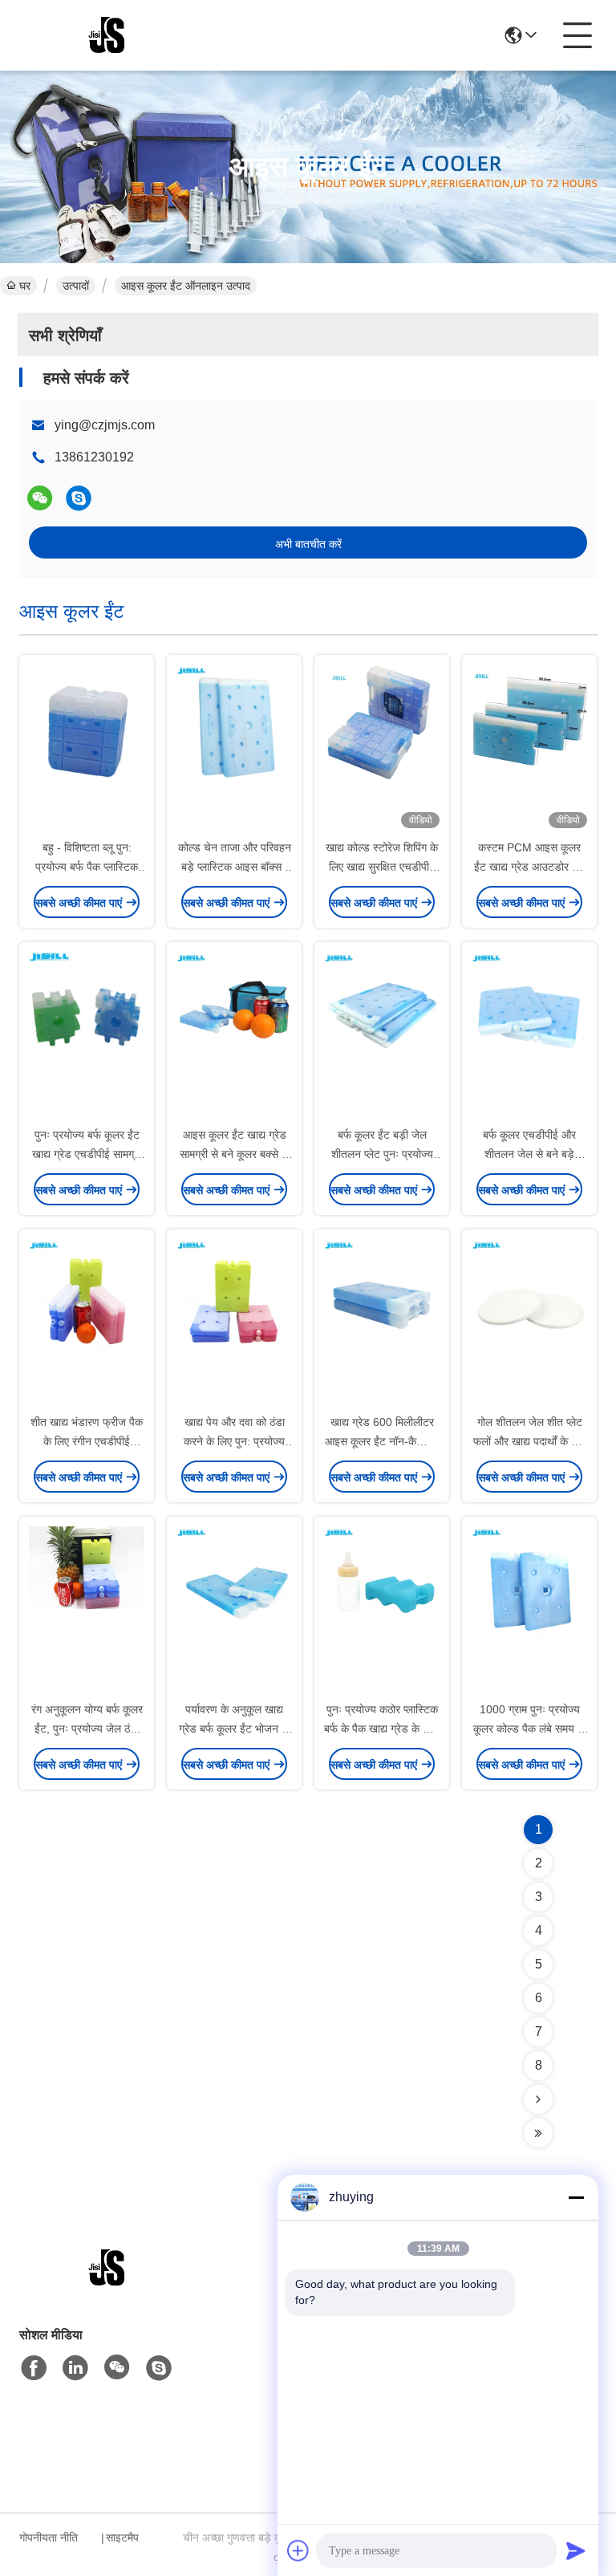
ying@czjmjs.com (105, 425)
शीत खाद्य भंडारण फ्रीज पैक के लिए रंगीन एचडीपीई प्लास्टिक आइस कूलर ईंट (87, 1441)
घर (25, 286)
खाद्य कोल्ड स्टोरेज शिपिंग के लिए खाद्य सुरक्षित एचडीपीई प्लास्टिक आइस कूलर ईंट (382, 867)
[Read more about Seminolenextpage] (538, 2099)
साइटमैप (122, 2537)
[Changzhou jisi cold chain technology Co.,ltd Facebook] (34, 2368)
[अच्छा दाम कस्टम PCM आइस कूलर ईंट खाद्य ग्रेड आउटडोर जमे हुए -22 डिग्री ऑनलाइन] (529, 748)
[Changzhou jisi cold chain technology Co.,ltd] (107, 35)
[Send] (576, 2550)
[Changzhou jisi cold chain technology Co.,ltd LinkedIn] (75, 2368)
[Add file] (298, 2550)
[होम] (107, 2288)
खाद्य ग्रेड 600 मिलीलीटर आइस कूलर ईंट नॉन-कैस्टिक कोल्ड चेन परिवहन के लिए (382, 1441)
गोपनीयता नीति (49, 2537)
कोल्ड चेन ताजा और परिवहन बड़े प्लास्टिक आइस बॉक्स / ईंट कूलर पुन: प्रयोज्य (235, 867)
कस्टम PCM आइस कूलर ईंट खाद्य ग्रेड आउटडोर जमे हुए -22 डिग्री (530, 867)
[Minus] (576, 2197)
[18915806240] (79, 498)
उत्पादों (76, 286)
